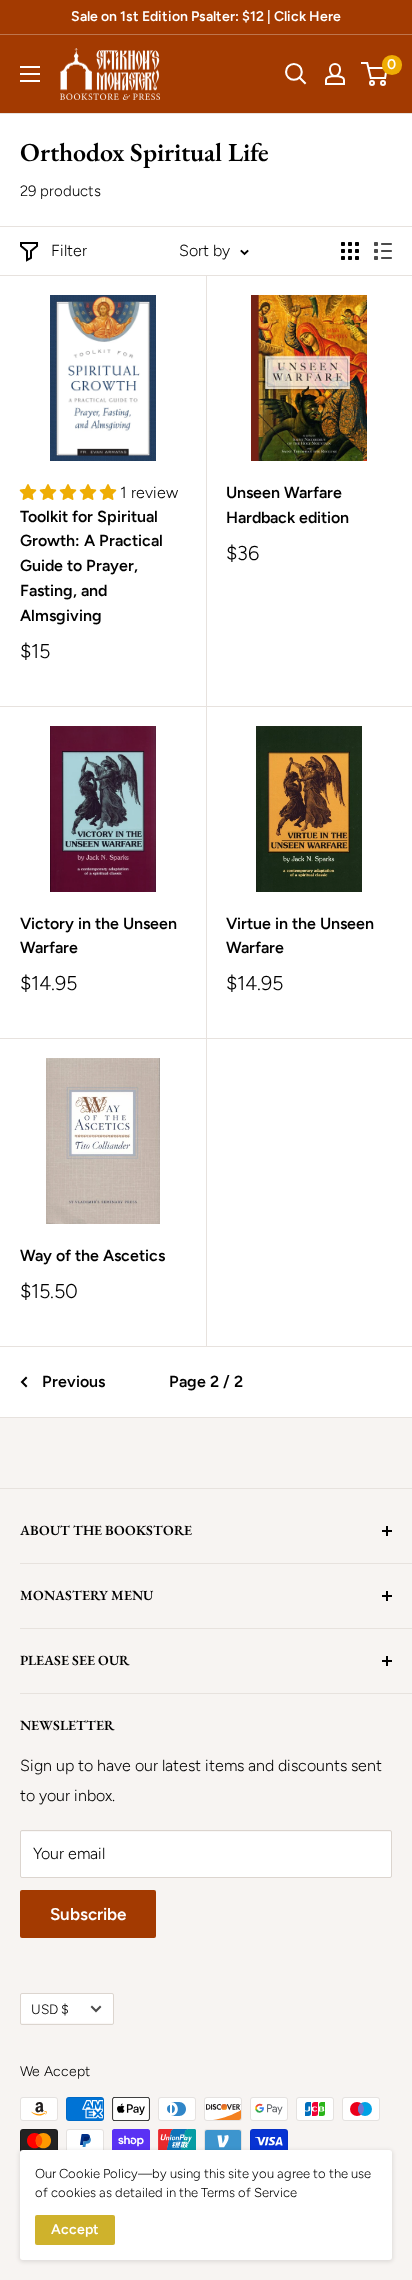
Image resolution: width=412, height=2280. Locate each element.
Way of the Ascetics (92, 1255)
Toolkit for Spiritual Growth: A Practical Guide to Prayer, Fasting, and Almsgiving (91, 566)
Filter (69, 250)
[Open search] (296, 74)
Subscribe (88, 1914)
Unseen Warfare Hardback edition (287, 505)
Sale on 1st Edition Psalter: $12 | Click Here (206, 16)
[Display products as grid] (350, 251)
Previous (73, 1381)
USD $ (50, 2009)
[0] (375, 74)
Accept (75, 2229)
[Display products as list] (383, 251)
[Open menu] (30, 74)
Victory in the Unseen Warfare (98, 936)
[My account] (335, 74)
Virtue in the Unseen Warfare (300, 936)
